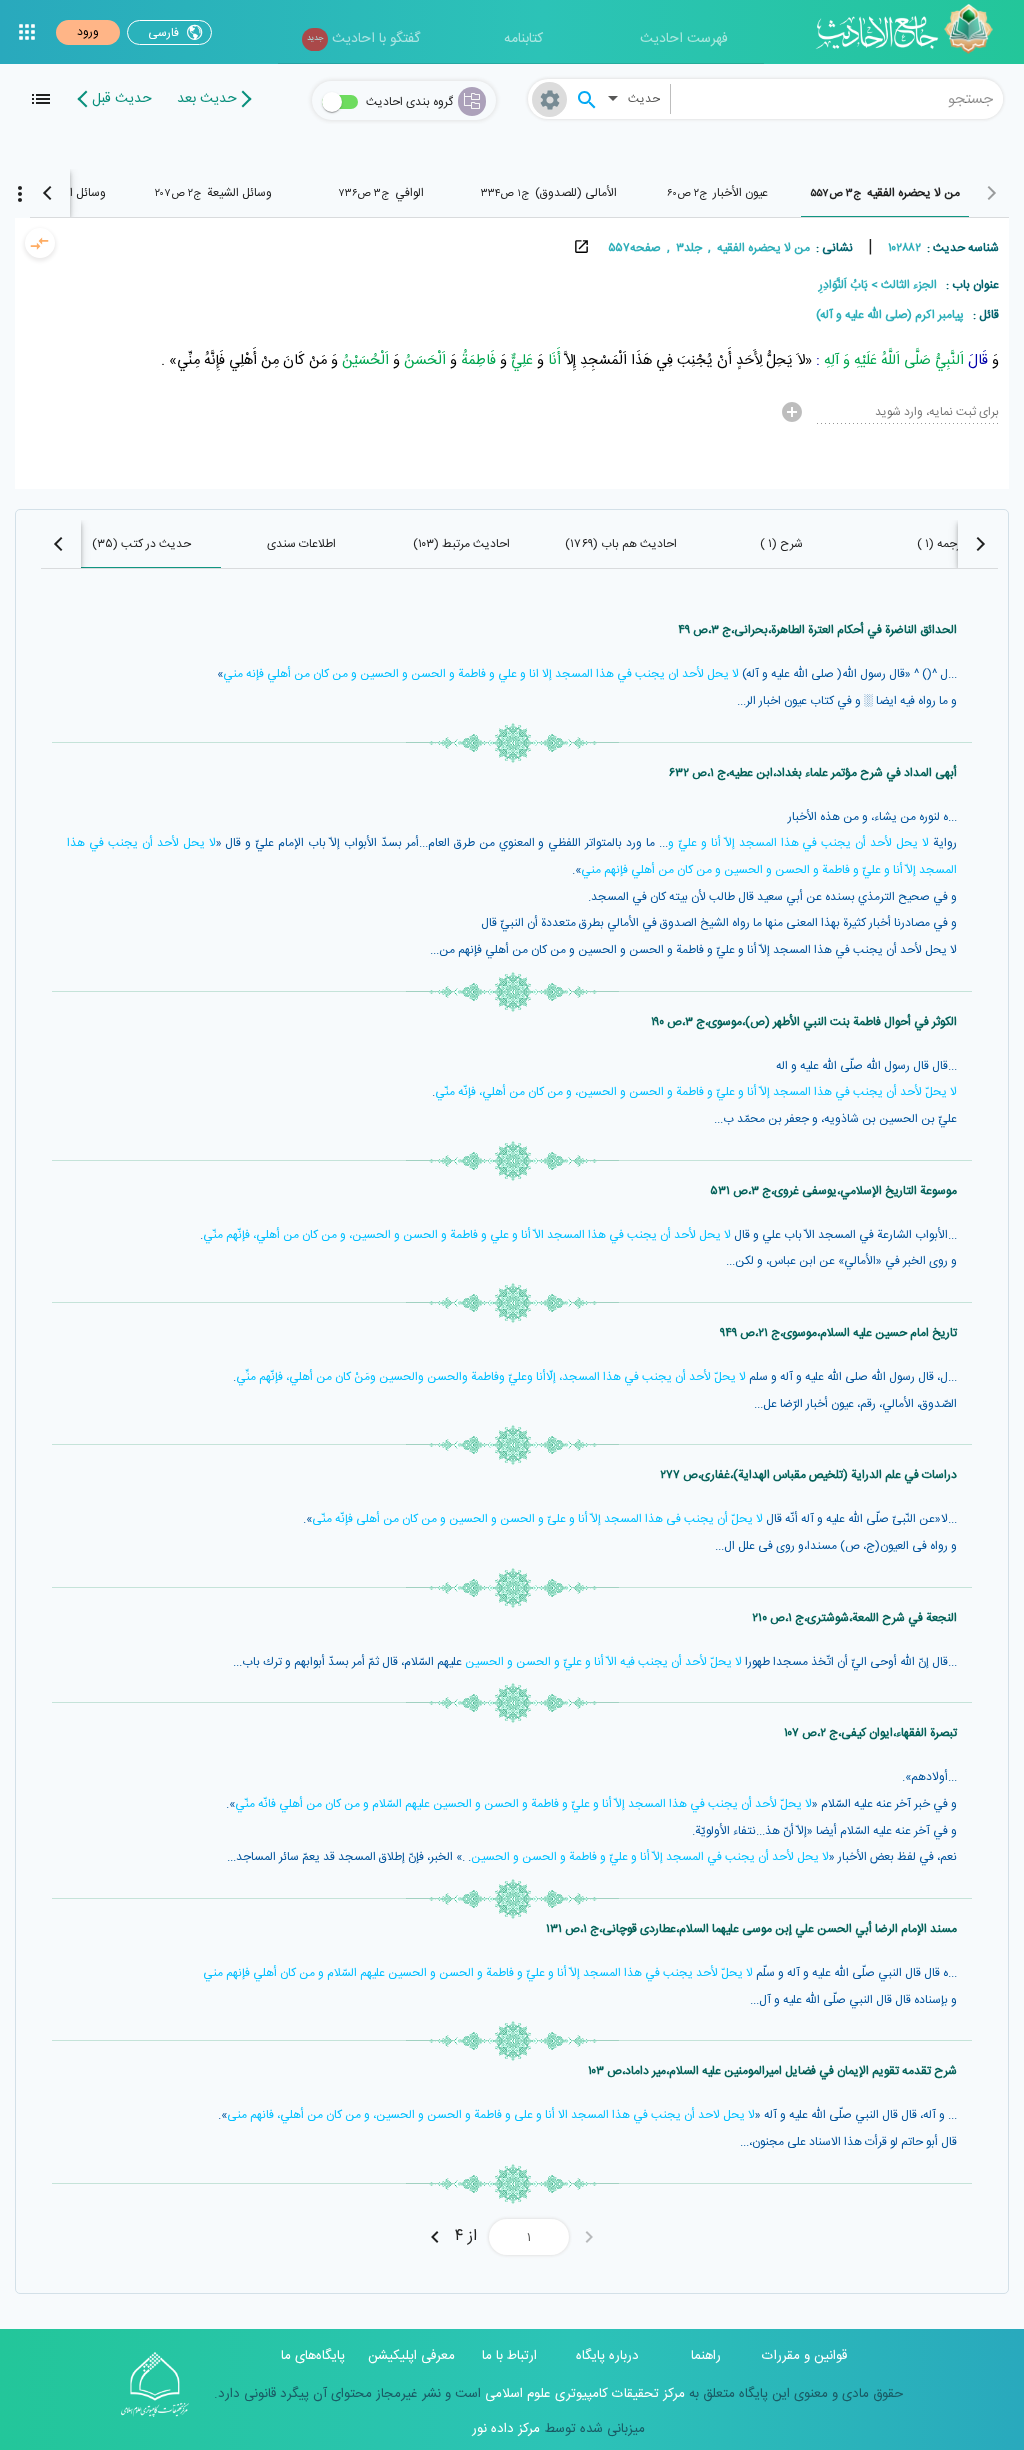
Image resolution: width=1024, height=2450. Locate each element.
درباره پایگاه (607, 2356)
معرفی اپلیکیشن (411, 2356)
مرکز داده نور (506, 2429)
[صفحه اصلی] (911, 32)
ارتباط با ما (509, 2356)
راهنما (706, 2356)
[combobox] (837, 99)
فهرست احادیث (684, 39)
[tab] (885, 193)
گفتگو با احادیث (363, 39)
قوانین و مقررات (804, 2356)
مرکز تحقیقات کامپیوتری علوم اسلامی (583, 2394)
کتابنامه (523, 39)
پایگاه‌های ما (313, 2356)
